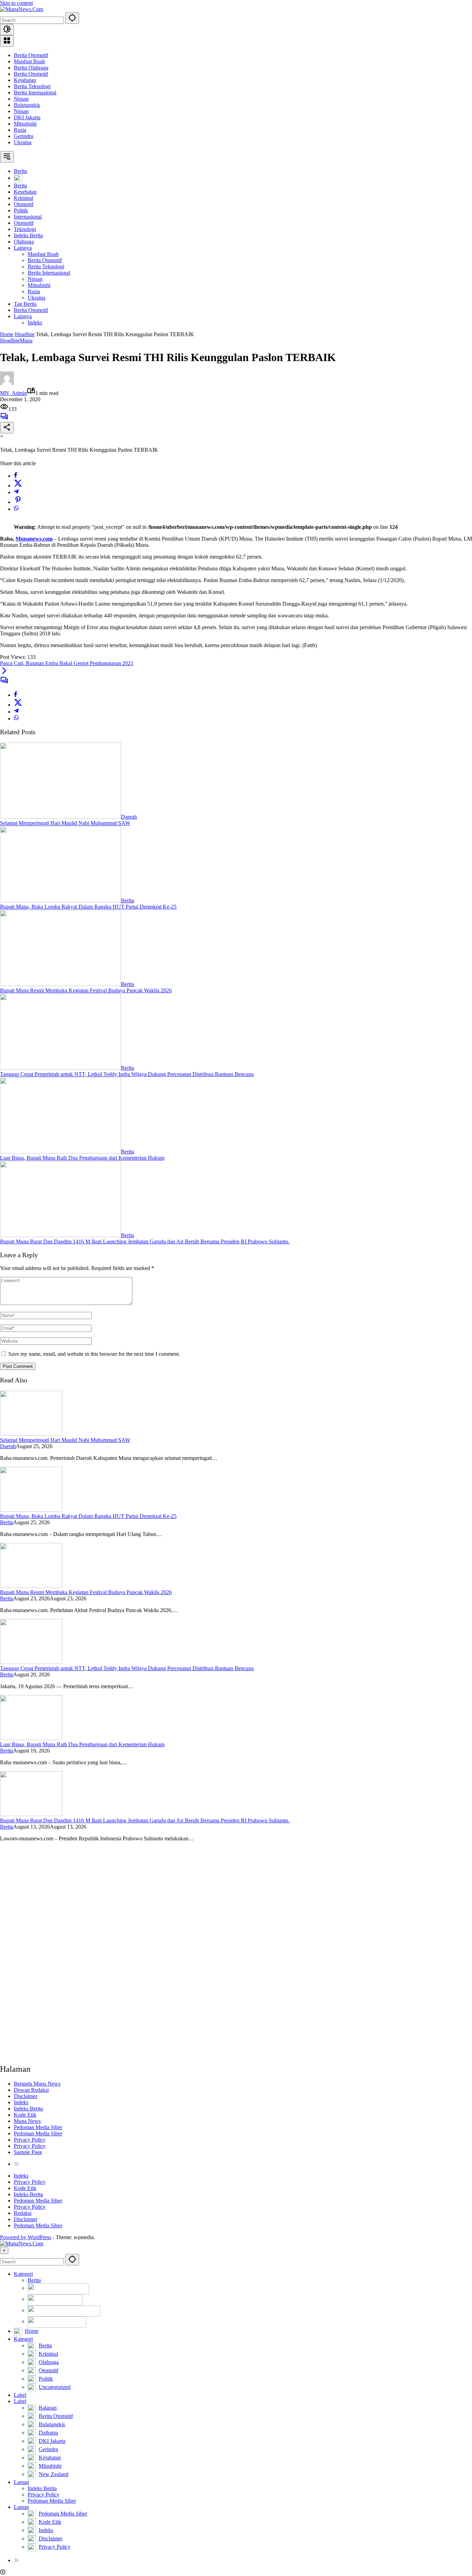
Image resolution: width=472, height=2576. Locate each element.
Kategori (23, 2274)
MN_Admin (13, 393)
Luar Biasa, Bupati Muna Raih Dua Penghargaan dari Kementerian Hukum (82, 1158)
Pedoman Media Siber (38, 2127)
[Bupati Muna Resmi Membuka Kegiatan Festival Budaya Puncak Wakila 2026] (60, 984)
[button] (72, 18)
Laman (21, 2482)
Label (20, 2395)
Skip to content (16, 3)
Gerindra (23, 136)
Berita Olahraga (31, 68)
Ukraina (23, 142)
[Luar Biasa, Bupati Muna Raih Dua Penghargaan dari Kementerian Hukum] (60, 1152)
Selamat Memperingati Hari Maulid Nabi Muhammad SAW (65, 823)
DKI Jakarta (27, 117)
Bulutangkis (27, 105)
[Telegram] (16, 492)
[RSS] (17, 2164)
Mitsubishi (25, 124)
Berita (128, 900)
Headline (10, 341)
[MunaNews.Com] (22, 9)
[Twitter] (18, 485)
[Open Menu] (7, 41)
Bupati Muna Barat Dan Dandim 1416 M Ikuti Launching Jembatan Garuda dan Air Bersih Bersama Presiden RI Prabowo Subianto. (145, 1241)
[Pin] (18, 502)
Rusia (20, 130)
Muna (26, 341)
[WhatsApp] (16, 509)
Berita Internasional (35, 93)
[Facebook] (16, 476)
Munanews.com (34, 539)
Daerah (129, 817)
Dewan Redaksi (31, 2090)
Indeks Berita (28, 2109)
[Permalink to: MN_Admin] (7, 383)
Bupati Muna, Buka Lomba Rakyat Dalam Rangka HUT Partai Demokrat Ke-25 (88, 907)
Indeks (21, 2102)
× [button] (4, 2250)
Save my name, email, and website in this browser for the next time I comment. (94, 1354)
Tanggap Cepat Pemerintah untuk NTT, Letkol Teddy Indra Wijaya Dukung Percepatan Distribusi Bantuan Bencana (127, 1074)
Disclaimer (26, 2096)
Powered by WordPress (26, 2237)
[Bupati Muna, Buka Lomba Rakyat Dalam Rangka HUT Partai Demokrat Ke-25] (60, 900)
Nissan (21, 99)
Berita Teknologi (32, 86)
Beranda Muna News (37, 2084)
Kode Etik (25, 2115)
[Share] (7, 428)
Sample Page (28, 2152)
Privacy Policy (30, 2140)
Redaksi (23, 2213)
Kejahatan (25, 80)
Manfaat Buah (29, 61)
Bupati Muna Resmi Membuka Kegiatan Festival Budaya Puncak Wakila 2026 (86, 990)
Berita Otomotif (31, 55)
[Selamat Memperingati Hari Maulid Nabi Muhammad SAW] (60, 817)
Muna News (27, 2121)
